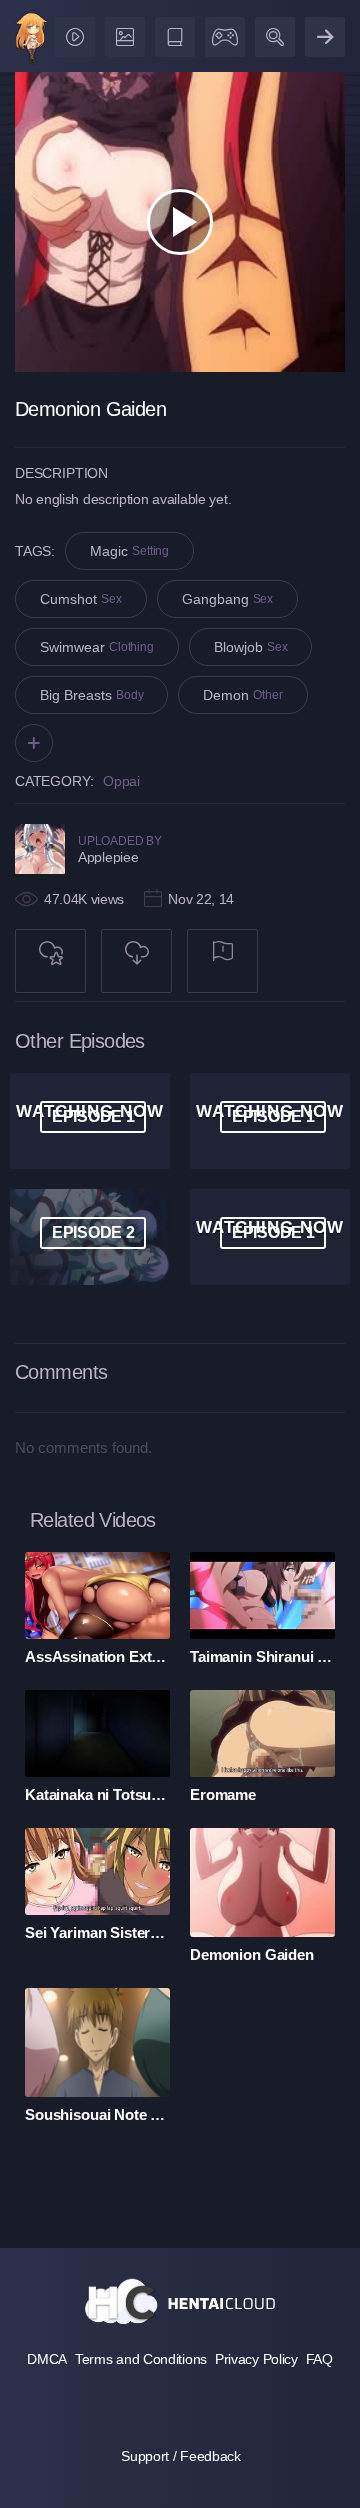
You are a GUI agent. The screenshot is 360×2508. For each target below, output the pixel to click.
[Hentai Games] (221, 32)
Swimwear (97, 647)
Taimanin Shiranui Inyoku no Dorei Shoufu (262, 1656)
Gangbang (228, 599)
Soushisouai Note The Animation (97, 2114)
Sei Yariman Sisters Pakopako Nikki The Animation (97, 1932)
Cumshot (81, 599)
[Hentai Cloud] (31, 40)
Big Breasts (91, 695)
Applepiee (108, 857)
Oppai (121, 781)
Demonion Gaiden (252, 1954)
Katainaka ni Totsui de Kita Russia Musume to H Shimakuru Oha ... (97, 1794)
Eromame (223, 1794)
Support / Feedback (181, 2456)
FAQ (319, 2359)
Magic (129, 551)
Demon (242, 695)
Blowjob (251, 647)
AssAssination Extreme (97, 1656)
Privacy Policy (256, 2359)
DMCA (47, 2359)
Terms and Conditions (141, 2359)
